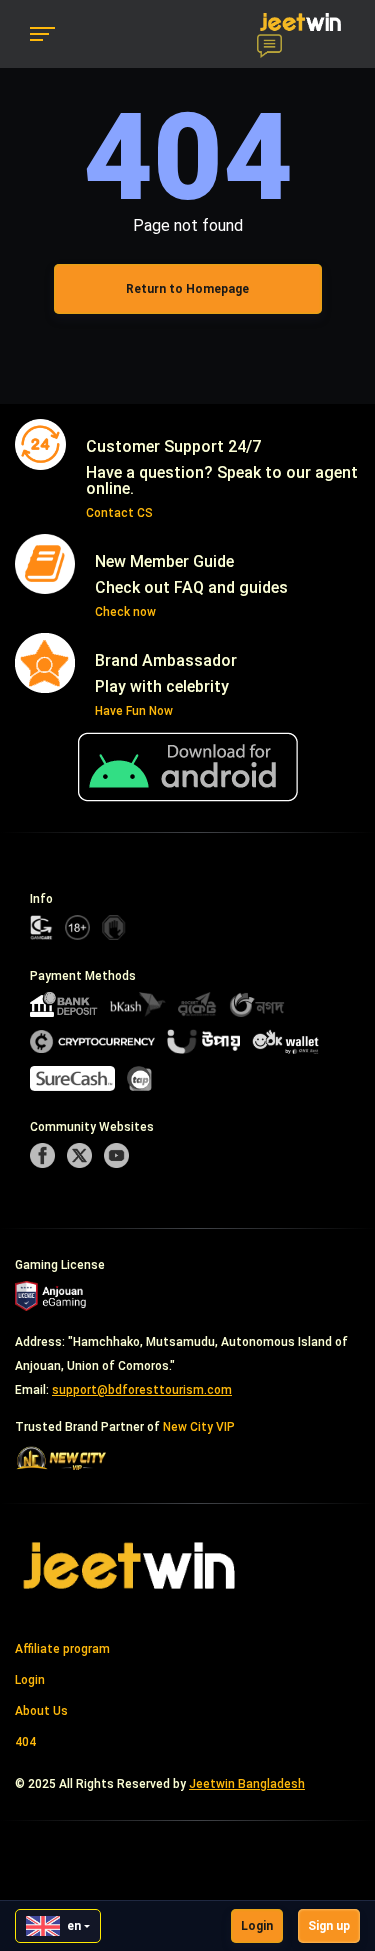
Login (257, 1926)
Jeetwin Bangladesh (247, 1784)
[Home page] (130, 1565)
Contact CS (119, 513)
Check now (125, 612)
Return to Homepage (187, 289)
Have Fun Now (134, 711)
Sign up (329, 1926)
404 (25, 1742)
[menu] (42, 34)
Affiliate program (62, 1649)
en (74, 1926)
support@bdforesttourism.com (142, 1390)
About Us (41, 1711)
